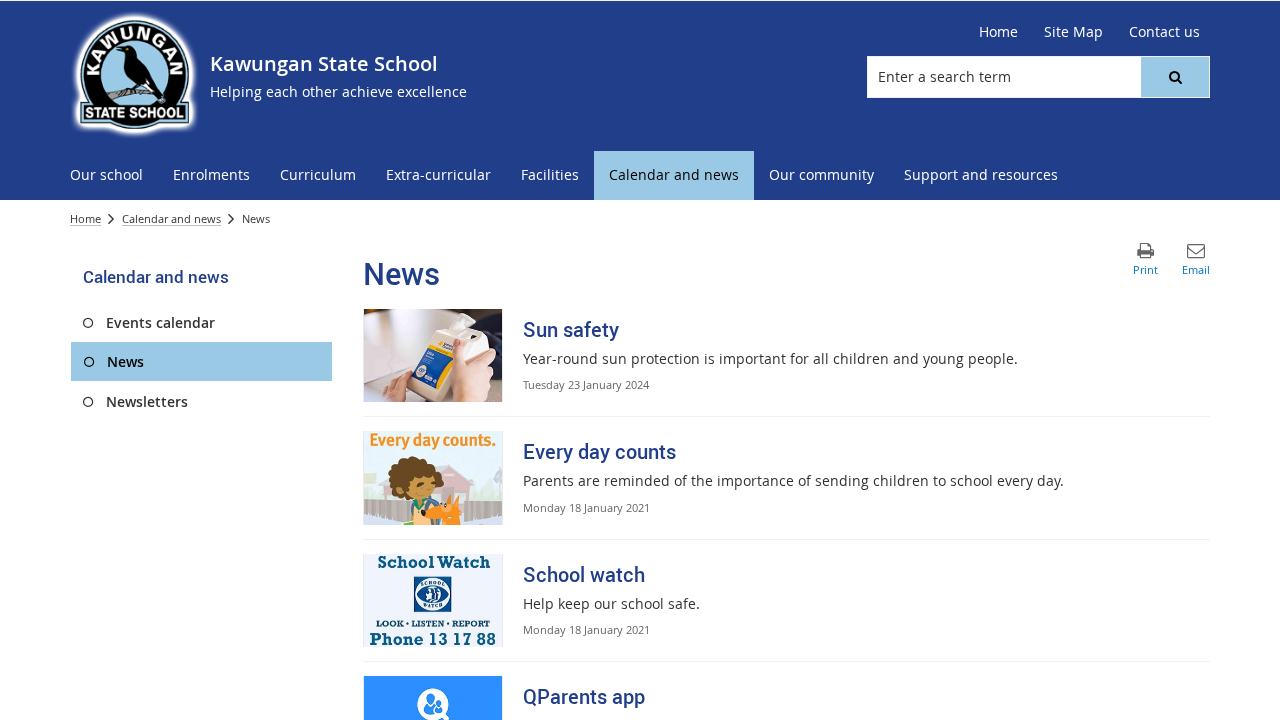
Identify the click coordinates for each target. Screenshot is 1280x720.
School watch (584, 574)
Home (85, 218)
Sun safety (571, 329)
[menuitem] (106, 175)
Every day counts (599, 451)
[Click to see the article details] (433, 355)
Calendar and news (171, 218)
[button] (1175, 77)
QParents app (584, 696)
